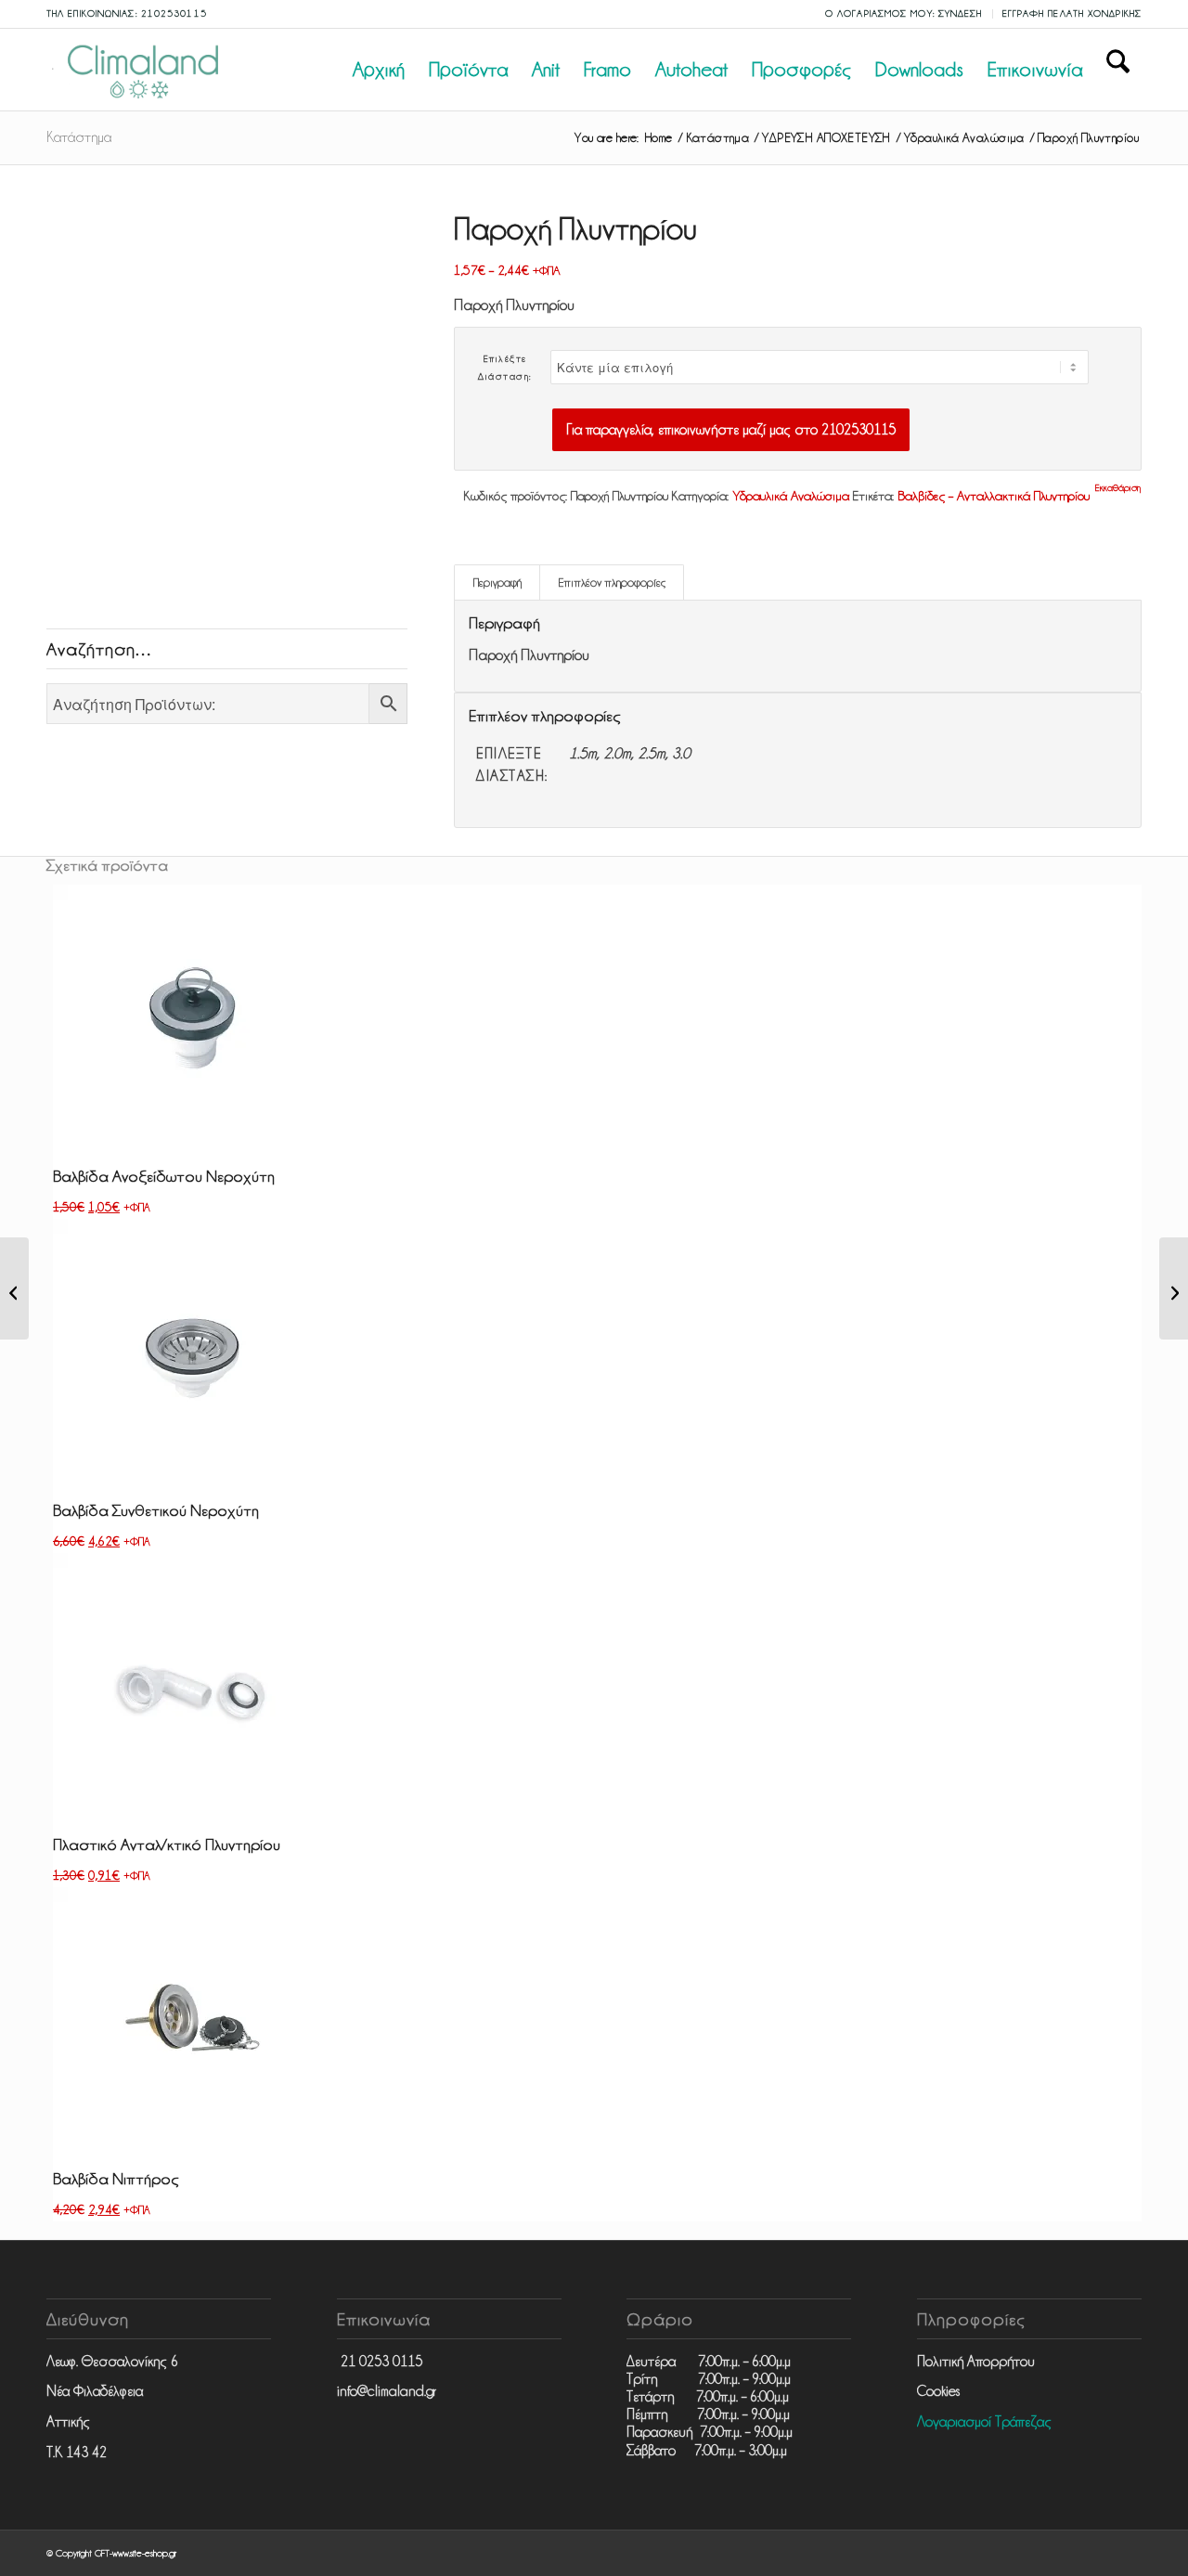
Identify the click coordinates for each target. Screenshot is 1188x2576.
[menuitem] (904, 14)
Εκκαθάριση (1118, 488)
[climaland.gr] (139, 70)
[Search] (1118, 70)
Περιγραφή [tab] (497, 583)
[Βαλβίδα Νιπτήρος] (1174, 1288)
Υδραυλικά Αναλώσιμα (791, 496)
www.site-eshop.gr (144, 2553)
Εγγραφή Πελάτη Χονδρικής (1072, 13)
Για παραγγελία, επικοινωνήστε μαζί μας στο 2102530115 (731, 430)
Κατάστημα (79, 137)
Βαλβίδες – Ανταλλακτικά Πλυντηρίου (994, 496)
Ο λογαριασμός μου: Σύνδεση (904, 13)
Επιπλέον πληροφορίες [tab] (612, 583)
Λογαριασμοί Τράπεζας (984, 2422)
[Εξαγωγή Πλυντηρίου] (14, 1288)
